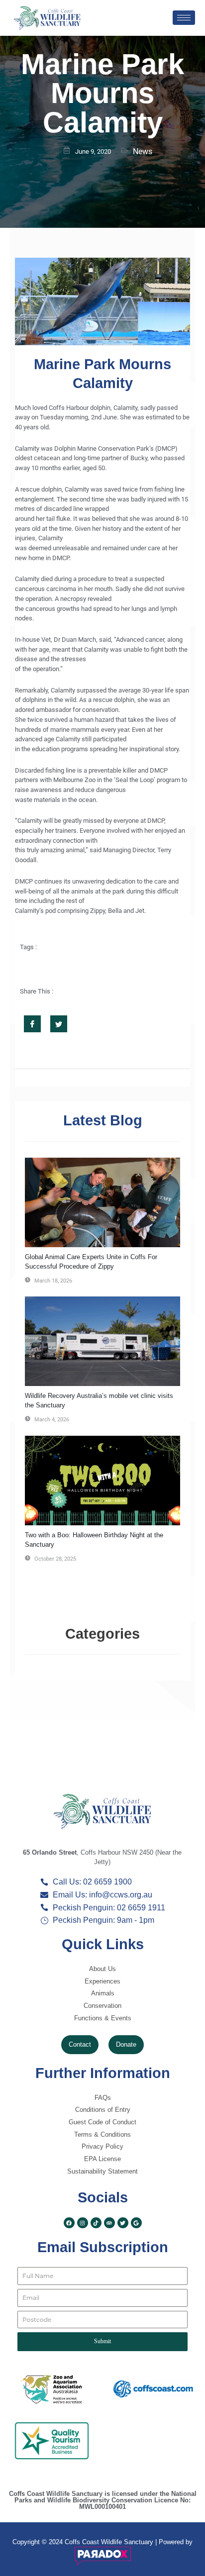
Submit (102, 2341)
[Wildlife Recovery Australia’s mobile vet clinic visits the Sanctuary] (102, 1341)
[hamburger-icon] (184, 18)
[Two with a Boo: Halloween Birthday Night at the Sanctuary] (102, 1481)
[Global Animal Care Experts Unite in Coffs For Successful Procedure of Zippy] (102, 1202)
